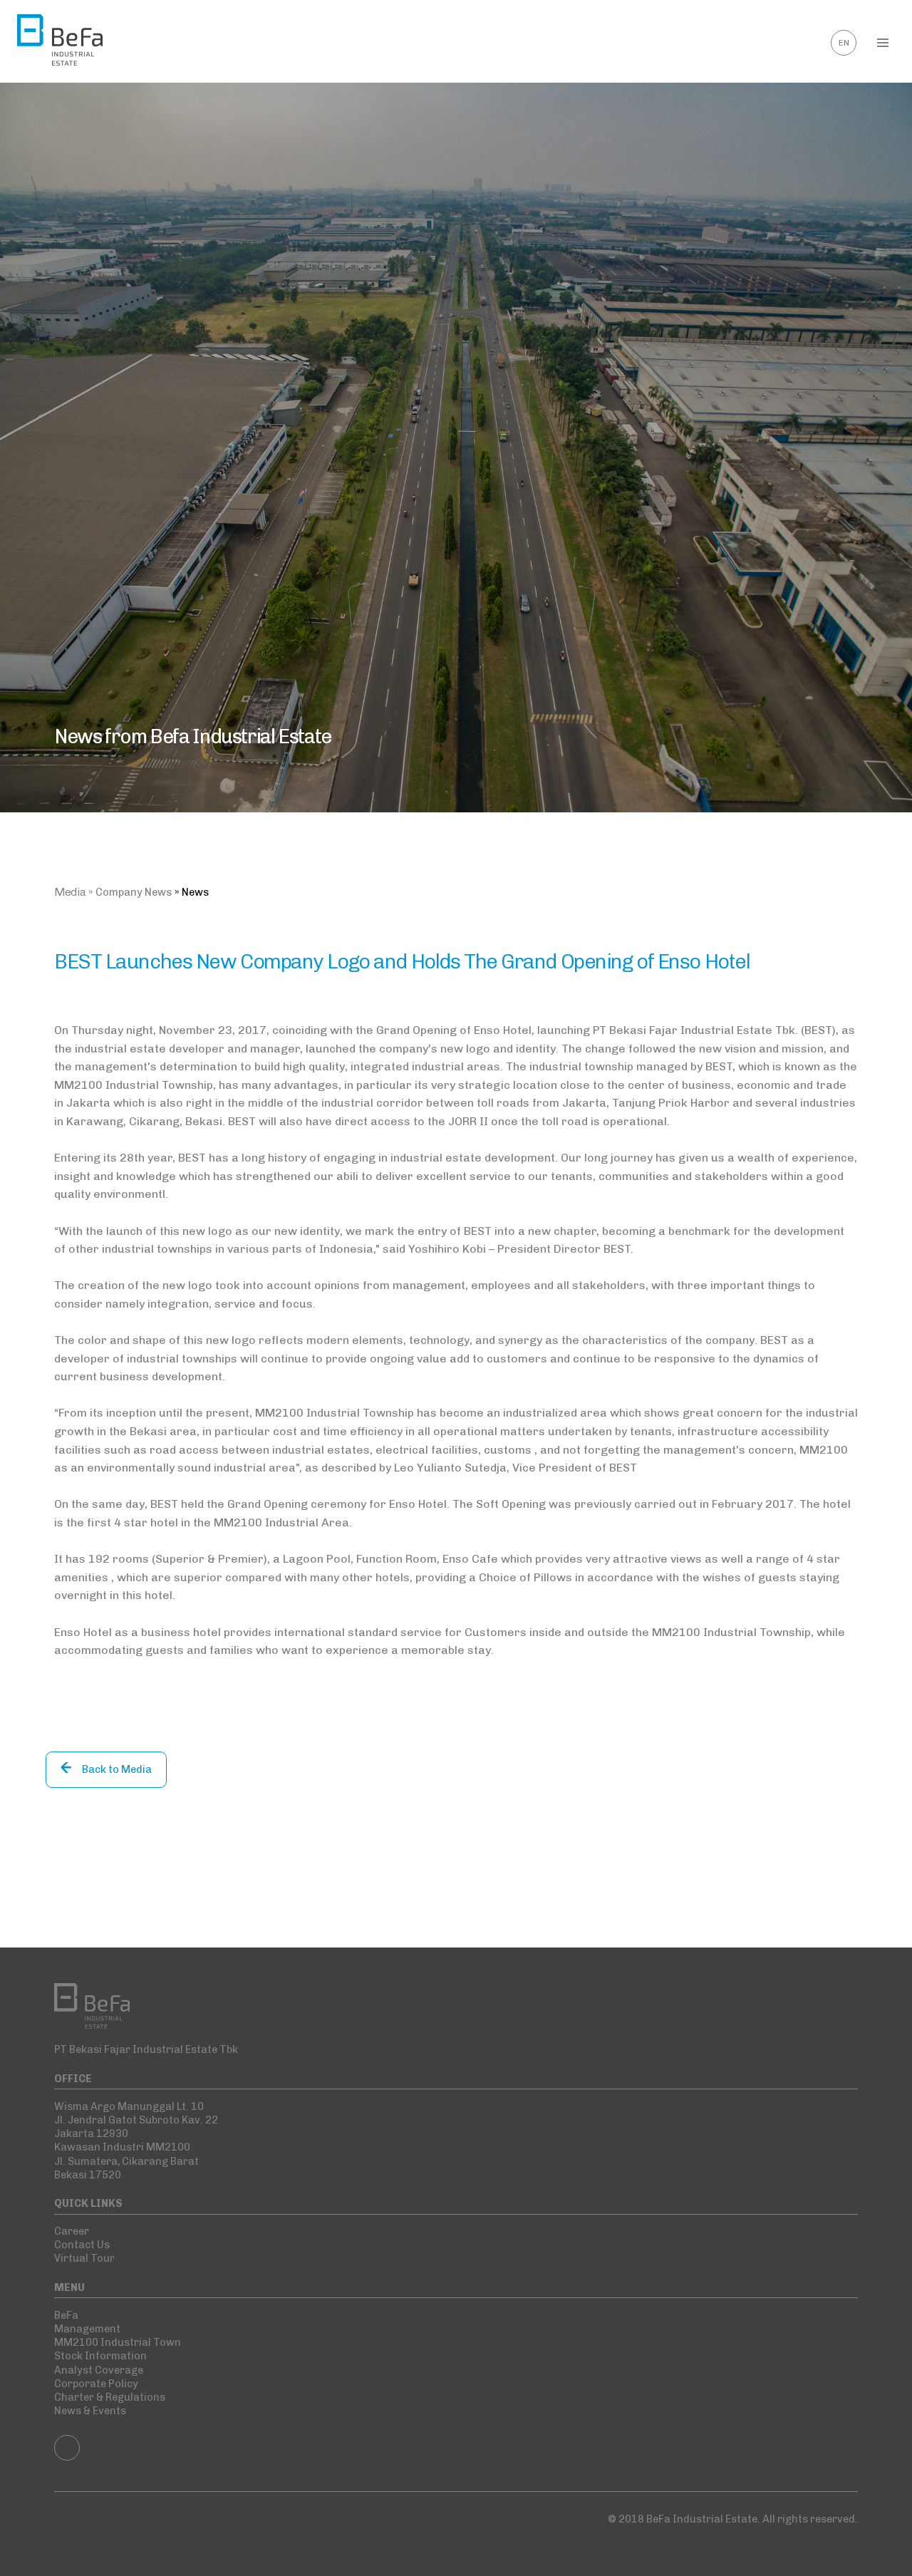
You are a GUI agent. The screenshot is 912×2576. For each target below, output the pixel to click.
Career (72, 2231)
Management (87, 2329)
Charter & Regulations (110, 2397)
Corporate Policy (96, 2384)
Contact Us (82, 2245)
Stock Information (100, 2356)
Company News (134, 892)
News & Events (90, 2411)
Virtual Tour (84, 2258)
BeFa (66, 2315)
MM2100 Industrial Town (118, 2342)
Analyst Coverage (99, 2370)
